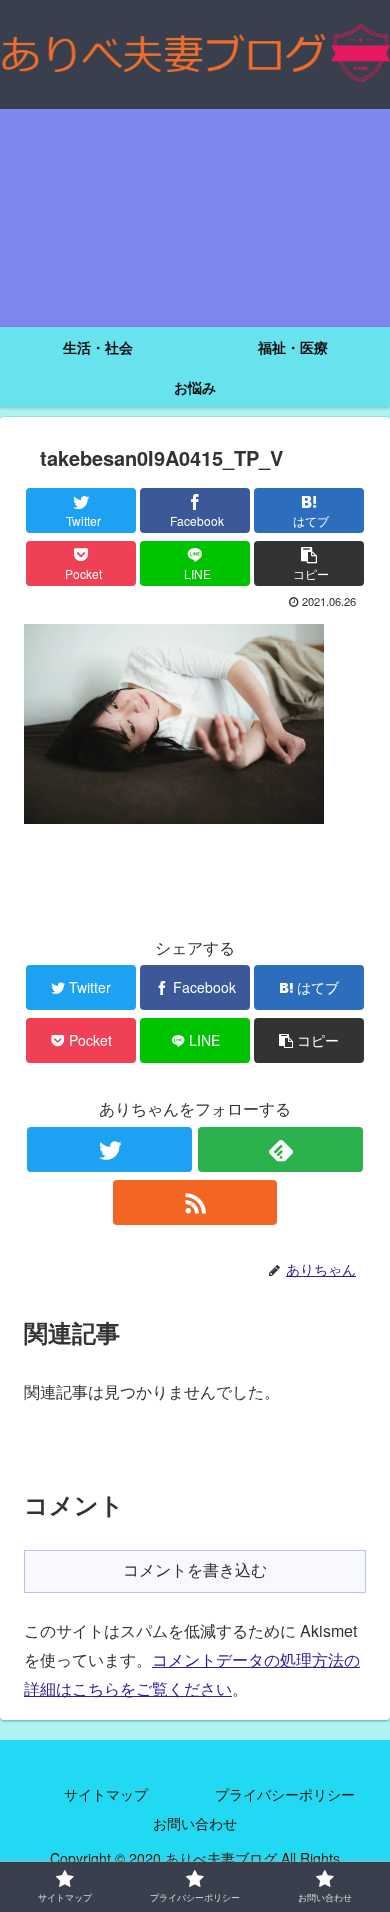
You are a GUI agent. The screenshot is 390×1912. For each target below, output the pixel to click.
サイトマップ (106, 1794)
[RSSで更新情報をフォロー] (195, 1202)
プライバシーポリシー (285, 1794)
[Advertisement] (195, 218)
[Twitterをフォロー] (109, 1149)
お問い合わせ (195, 1823)
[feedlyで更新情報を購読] (280, 1149)
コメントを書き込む (195, 1570)
